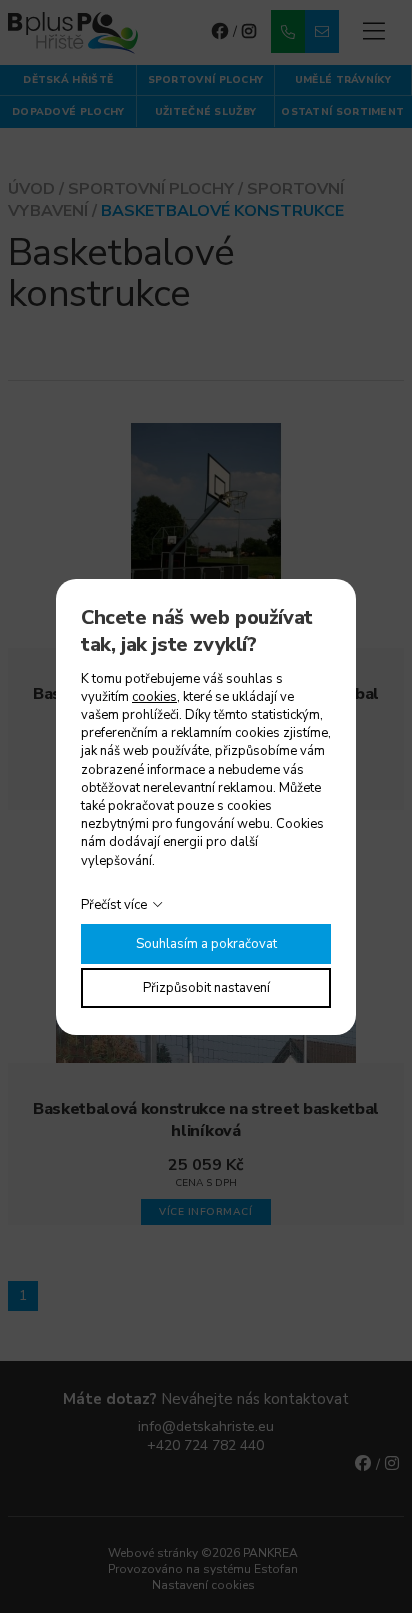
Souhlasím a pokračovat (206, 944)
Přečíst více (114, 905)
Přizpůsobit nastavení (206, 988)
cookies (154, 697)
